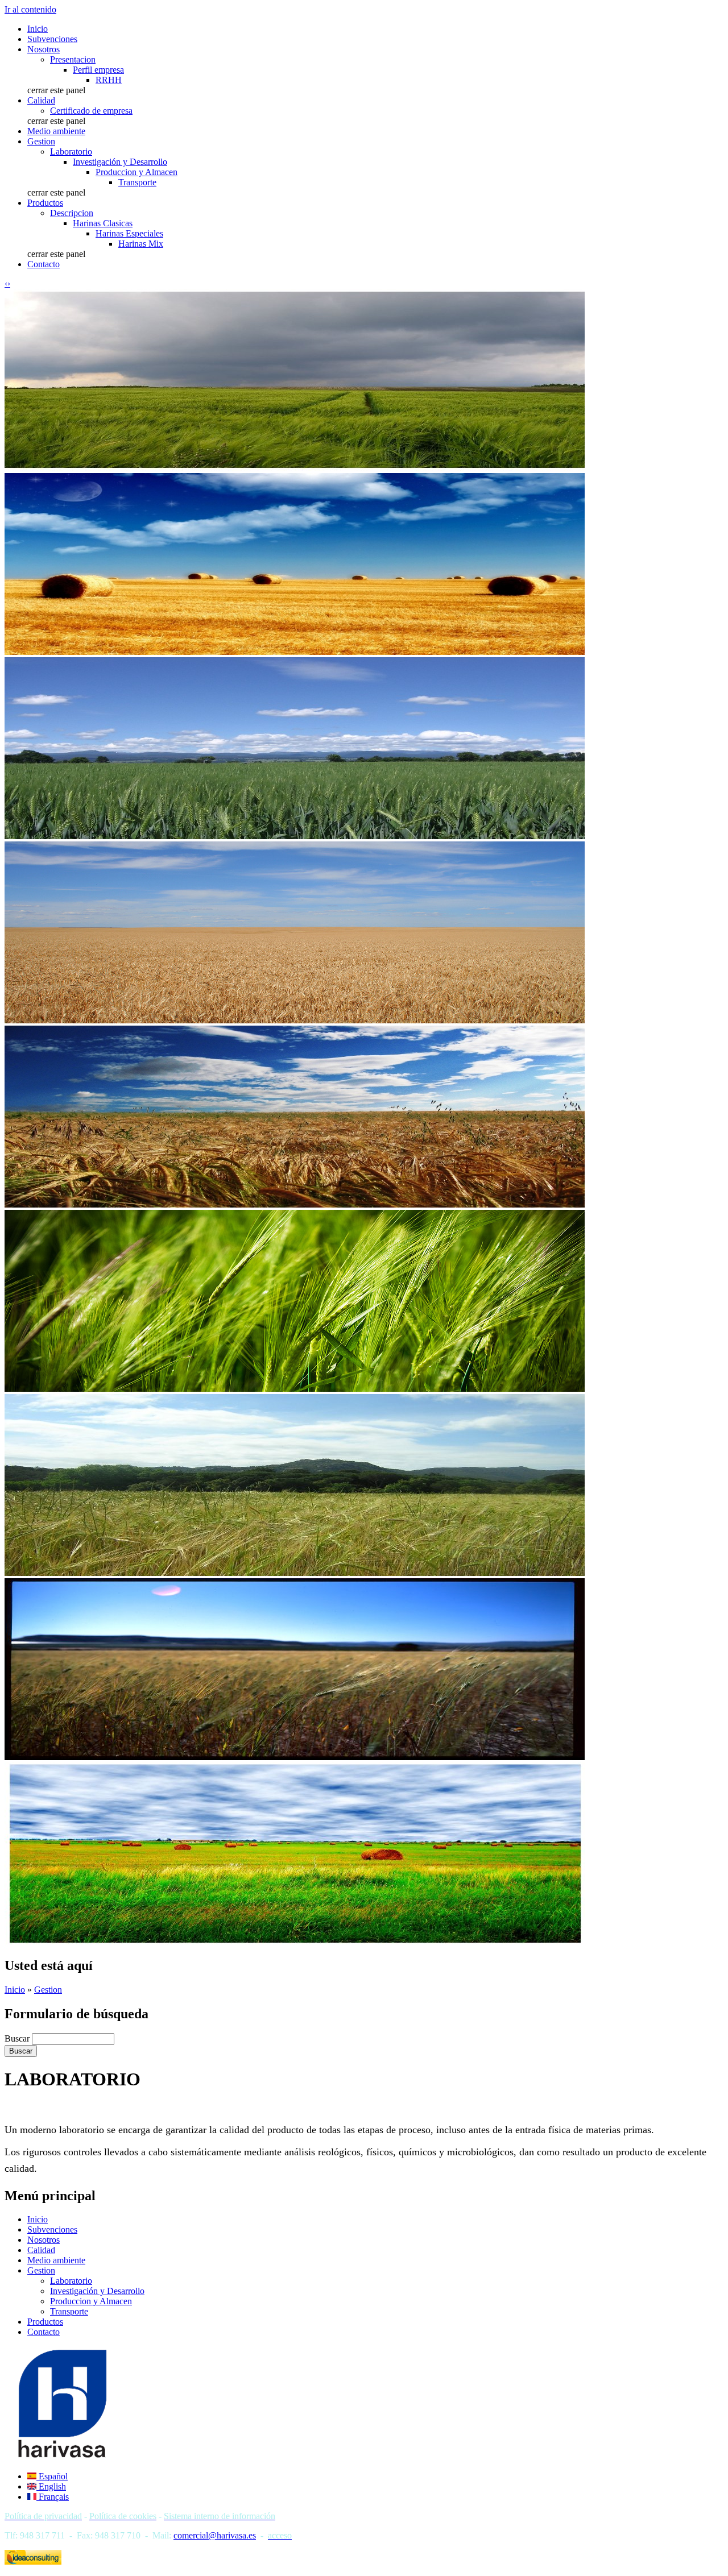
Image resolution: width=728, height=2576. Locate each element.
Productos (45, 203)
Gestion (41, 141)
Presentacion (73, 59)
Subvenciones (52, 39)
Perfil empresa (98, 70)
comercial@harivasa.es (215, 2535)
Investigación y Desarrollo (120, 162)
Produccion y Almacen (136, 172)
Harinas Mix (141, 244)
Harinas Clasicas (103, 223)
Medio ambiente (56, 131)
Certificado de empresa (91, 111)
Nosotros (44, 49)
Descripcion (72, 213)
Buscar (18, 2038)
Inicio (38, 29)
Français (53, 2497)
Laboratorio (71, 152)
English (51, 2486)
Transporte (137, 182)
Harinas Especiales (129, 233)
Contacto (44, 264)
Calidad (41, 100)
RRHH (109, 80)
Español (52, 2476)
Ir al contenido (30, 9)
